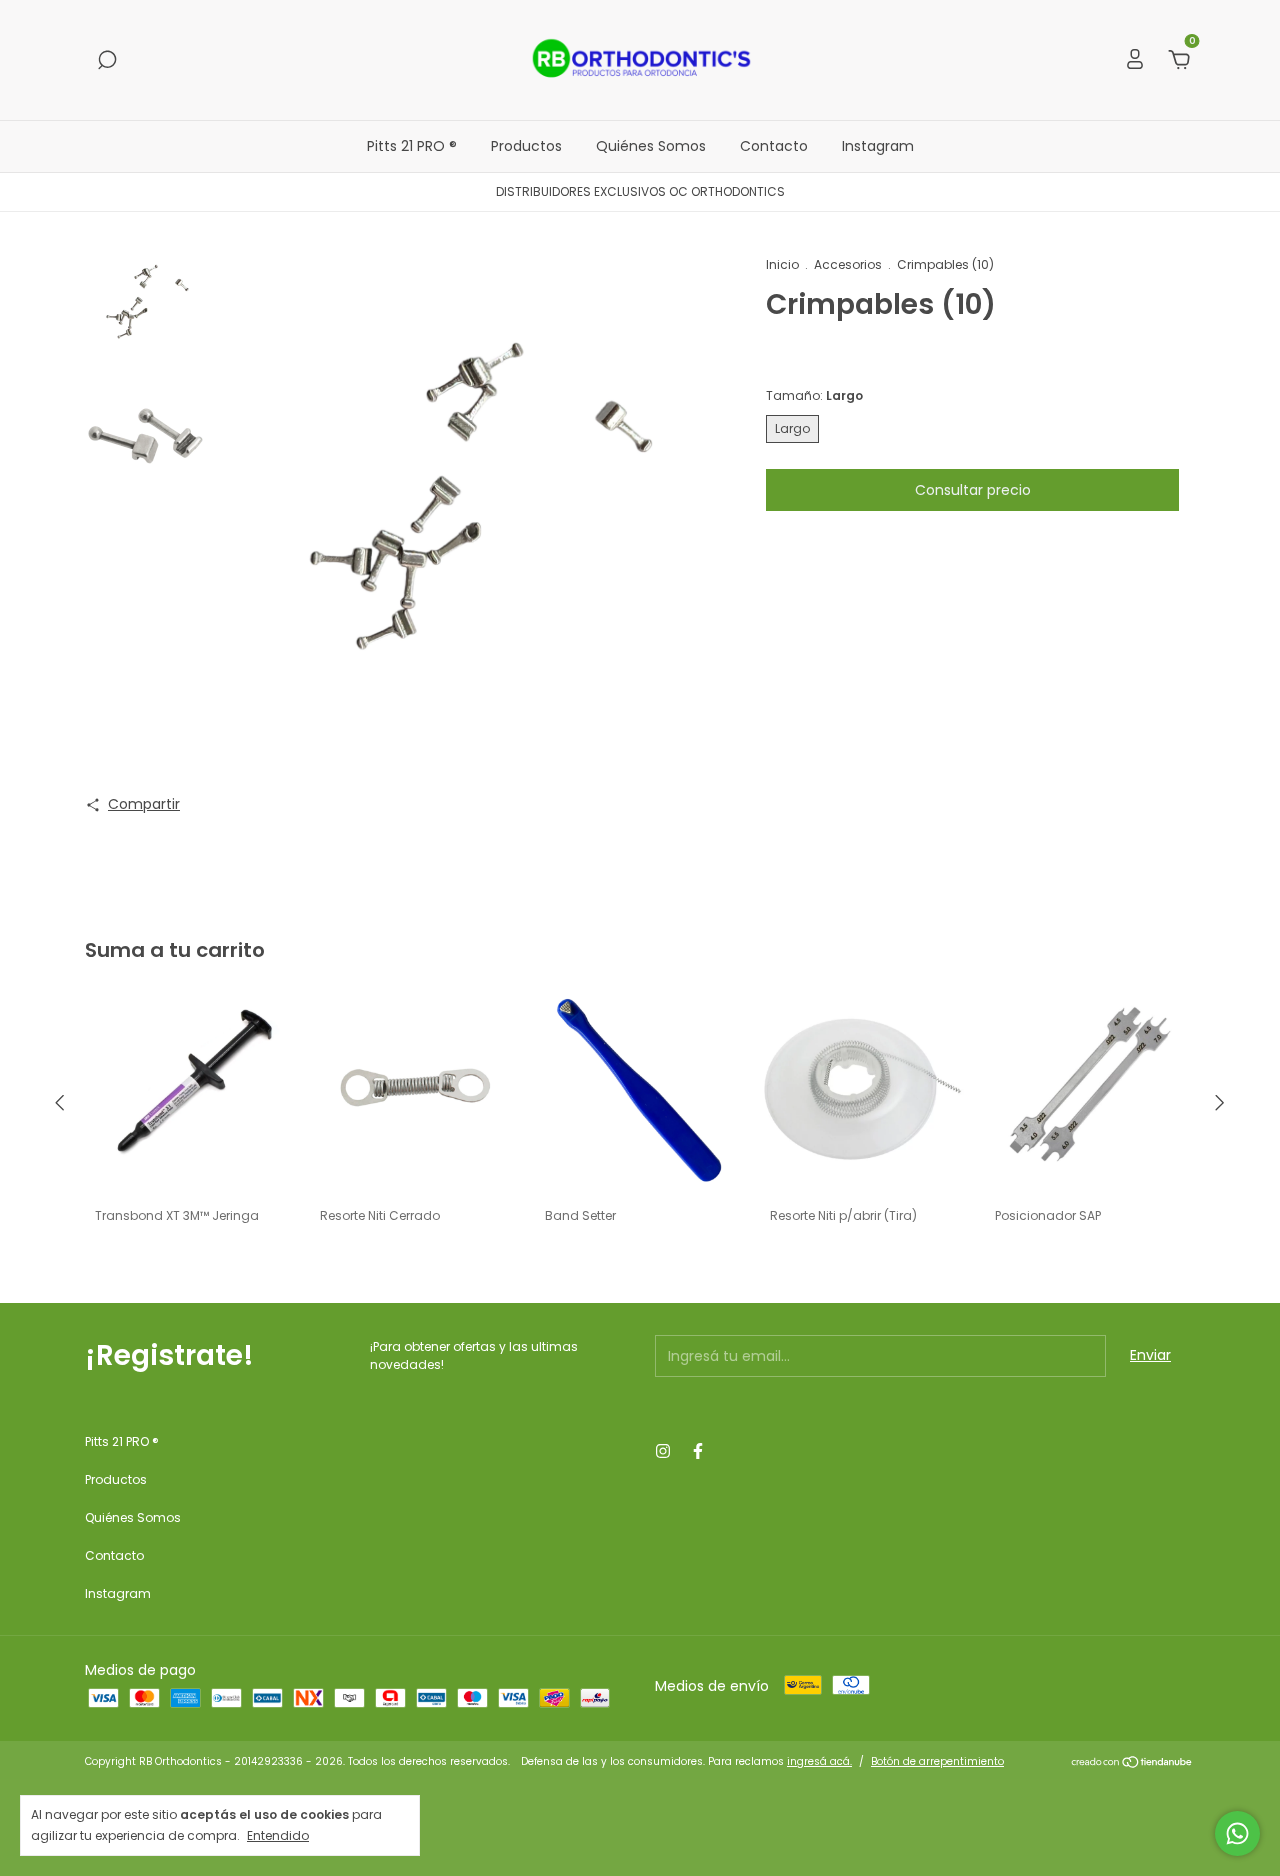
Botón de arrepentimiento (937, 1761)
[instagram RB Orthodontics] (663, 1452)
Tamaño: (814, 395)
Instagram (878, 146)
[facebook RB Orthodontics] (698, 1452)
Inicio (782, 264)
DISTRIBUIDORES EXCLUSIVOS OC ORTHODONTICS (640, 191)
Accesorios (848, 264)
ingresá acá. (819, 1761)
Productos (526, 146)
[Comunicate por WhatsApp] (1237, 1833)
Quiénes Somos (651, 146)
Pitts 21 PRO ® (412, 146)
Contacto (774, 146)
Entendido (278, 1835)
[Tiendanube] (1132, 1764)
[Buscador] (107, 61)
